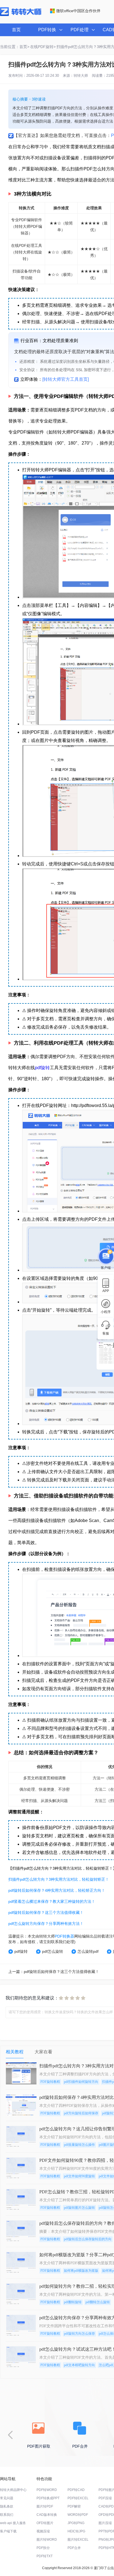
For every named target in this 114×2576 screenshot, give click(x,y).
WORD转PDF (78, 2515)
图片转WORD (47, 2540)
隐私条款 (7, 2506)
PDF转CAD (76, 2490)
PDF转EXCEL (78, 2498)
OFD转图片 (45, 2523)
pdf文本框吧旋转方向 (79, 2365)
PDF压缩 (105, 2498)
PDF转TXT (45, 2556)
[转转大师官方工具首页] (66, 379)
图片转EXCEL (78, 2540)
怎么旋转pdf (88, 1951)
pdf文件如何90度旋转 (79, 2176)
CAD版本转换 (47, 2515)
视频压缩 (43, 2531)
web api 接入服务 (13, 2523)
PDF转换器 (64, 1936)
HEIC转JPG (76, 2531)
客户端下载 (8, 2531)
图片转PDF (45, 2506)
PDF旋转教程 (50, 2082)
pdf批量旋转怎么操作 (79, 2145)
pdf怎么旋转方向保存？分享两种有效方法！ (46, 1924)
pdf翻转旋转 (73, 2302)
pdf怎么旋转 (53, 1951)
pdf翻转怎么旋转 (98, 2302)
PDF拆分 (43, 2548)
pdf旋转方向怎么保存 (79, 2334)
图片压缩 (105, 2523)
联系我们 (7, 2515)
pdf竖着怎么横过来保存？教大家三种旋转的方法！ (52, 1901)
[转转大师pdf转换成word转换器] (21, 15)
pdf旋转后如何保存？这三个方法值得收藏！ (46, 1912)
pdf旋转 (42, 1068)
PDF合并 (74, 2548)
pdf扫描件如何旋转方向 (81, 2082)
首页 (16, 30)
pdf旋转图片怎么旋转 (79, 2208)
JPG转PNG (76, 2523)
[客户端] (106, 1256)
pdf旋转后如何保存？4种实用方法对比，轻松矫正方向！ (57, 1890)
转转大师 (81, 76)
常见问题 (7, 2498)
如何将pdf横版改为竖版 (81, 2271)
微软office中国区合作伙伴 (78, 11)
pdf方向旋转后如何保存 (81, 2113)
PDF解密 (74, 2506)
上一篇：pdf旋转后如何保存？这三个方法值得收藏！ (54, 1972)
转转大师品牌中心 (13, 2490)
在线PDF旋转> (43, 47)
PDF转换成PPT (48, 2498)
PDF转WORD (47, 2490)
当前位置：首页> (15, 47)
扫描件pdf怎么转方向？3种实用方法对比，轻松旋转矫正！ (59, 1879)
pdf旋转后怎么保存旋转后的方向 (88, 2239)
